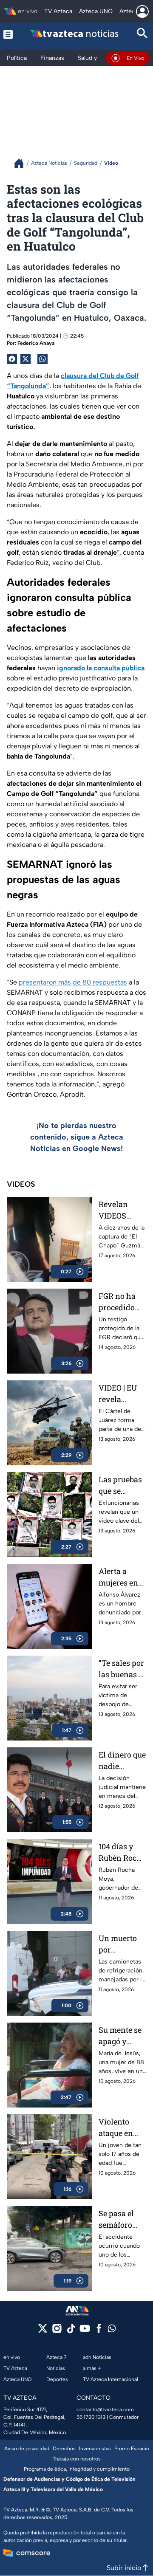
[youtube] (85, 2331)
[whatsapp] (112, 2330)
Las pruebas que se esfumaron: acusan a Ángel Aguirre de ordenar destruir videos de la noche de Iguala (120, 1486)
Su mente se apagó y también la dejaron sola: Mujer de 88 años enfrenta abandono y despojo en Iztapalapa (122, 2036)
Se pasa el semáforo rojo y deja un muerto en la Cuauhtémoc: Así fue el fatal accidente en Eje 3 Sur (122, 2219)
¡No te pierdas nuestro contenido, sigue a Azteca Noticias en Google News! (77, 1137)
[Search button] (142, 34)
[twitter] (43, 2331)
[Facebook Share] (12, 359)
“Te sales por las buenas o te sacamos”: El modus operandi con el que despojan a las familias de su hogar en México (122, 1669)
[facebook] (99, 2331)
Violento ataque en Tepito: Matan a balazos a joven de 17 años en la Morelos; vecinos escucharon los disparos (120, 2128)
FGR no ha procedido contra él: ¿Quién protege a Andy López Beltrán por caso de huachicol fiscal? (120, 1302)
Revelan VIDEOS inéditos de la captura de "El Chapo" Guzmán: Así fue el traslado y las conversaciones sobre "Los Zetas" (122, 1210)
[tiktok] (71, 2331)
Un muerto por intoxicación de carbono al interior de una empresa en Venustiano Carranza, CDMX (122, 1944)
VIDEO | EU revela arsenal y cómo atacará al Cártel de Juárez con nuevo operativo (118, 1394)
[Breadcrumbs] (22, 163)
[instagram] (57, 2331)
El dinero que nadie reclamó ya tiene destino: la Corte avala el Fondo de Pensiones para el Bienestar (122, 1761)
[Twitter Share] (25, 359)
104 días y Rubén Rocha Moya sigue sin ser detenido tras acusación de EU (122, 1852)
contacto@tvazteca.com (105, 2410)
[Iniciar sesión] (142, 11)
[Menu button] (8, 34)
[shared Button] (42, 359)
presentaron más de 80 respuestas (73, 982)
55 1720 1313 (91, 2417)
